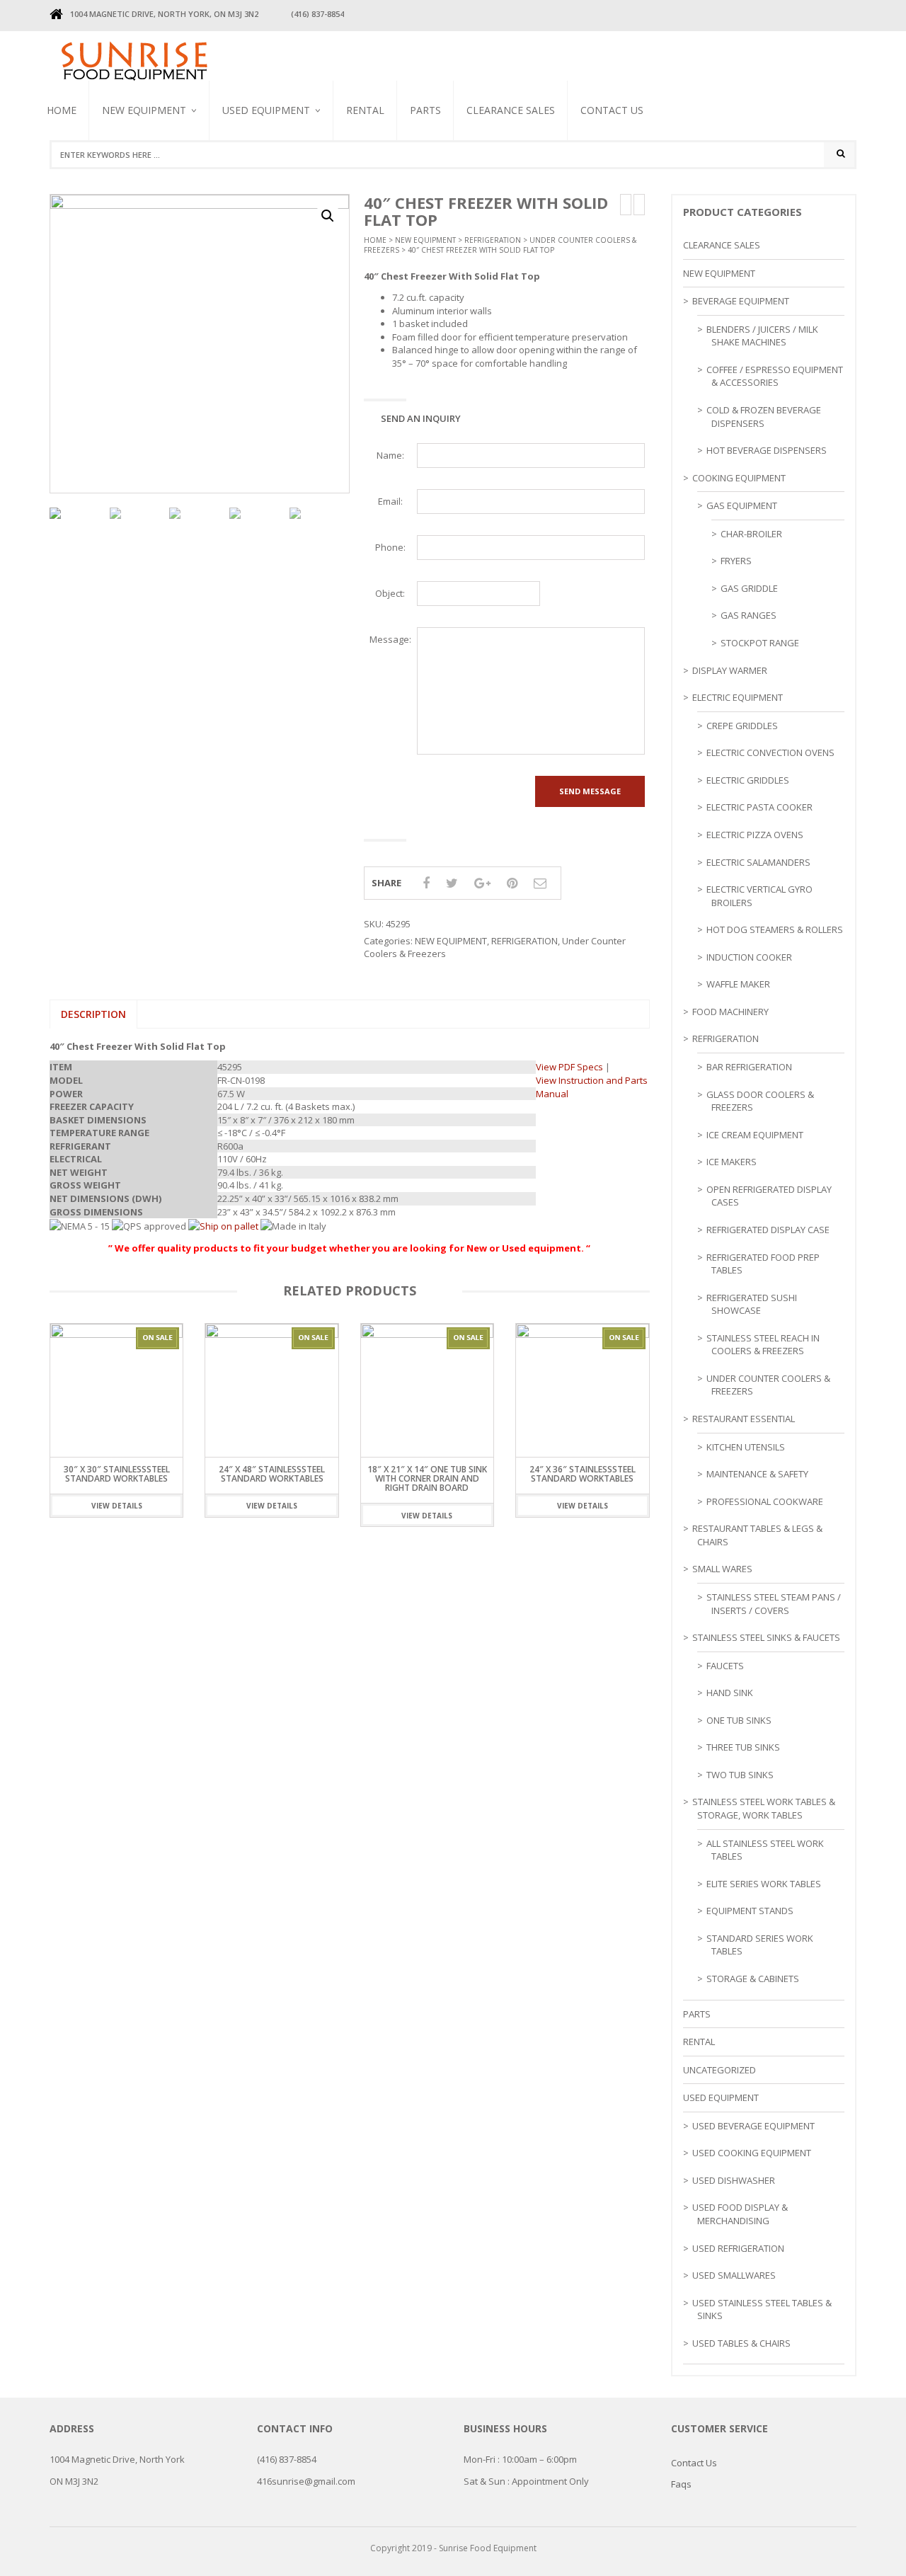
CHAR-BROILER (751, 534)
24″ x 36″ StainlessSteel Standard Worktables (583, 1474)
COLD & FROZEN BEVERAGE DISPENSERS (764, 417)
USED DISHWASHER (734, 2180)
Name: (390, 455)
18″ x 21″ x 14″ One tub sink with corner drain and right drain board (427, 1478)
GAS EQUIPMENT (742, 505)
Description (93, 1014)
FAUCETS (725, 1666)
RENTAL (365, 110)
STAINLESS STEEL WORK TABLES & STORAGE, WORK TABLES (764, 1808)
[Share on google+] (482, 883)
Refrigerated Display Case (768, 1230)
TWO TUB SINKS (740, 1775)
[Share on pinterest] (512, 883)
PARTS (425, 110)
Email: (390, 501)
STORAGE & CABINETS (753, 1979)
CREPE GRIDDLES (742, 726)
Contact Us (612, 110)
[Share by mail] (540, 883)
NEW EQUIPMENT (144, 110)
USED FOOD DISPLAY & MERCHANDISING (740, 2214)
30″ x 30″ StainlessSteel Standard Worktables (117, 1474)
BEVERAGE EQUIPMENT (146, 176)
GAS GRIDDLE (749, 588)
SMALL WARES (722, 1569)
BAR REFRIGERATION (749, 1067)
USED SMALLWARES (734, 2275)
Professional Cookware (765, 1501)
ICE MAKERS (732, 1162)
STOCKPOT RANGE (760, 643)
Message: (390, 639)
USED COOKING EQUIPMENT (752, 2153)
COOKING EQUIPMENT (739, 478)
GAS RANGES (749, 615)
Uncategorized (719, 2070)
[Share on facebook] (426, 883)
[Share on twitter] (452, 883)
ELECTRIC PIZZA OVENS (755, 835)
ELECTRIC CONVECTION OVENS (770, 752)
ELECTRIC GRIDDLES (748, 780)
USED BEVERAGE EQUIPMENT (253, 188)
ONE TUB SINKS (739, 1720)
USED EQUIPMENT (266, 110)
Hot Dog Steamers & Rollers (775, 929)
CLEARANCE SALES (511, 110)
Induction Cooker (749, 957)
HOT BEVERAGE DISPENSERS (767, 450)
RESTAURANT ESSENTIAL (744, 1419)
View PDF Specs (569, 1067)
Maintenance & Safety (757, 1474)
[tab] (93, 1014)
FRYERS (736, 561)
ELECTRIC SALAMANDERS (758, 862)
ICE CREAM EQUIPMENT (755, 1135)
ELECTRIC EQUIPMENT (738, 697)
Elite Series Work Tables (764, 1884)
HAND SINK (730, 1693)
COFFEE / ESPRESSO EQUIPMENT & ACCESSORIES (775, 376)
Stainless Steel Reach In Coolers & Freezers (281, 174)
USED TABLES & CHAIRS (741, 2343)
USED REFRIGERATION (738, 2248)
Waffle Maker (738, 984)
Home (62, 110)
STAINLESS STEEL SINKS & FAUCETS (766, 1637)
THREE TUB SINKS (743, 1747)
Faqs (681, 2484)
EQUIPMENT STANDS (750, 1911)
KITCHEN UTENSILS (746, 1447)
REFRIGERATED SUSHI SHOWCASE (752, 1304)
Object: (390, 593)
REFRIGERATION (493, 240)
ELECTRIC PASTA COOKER (759, 807)
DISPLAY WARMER (730, 670)
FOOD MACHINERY (730, 1012)
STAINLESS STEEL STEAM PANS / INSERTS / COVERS (774, 1604)
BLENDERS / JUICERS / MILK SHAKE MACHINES (280, 183)
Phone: (390, 547)
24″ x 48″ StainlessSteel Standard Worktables (272, 1474)
